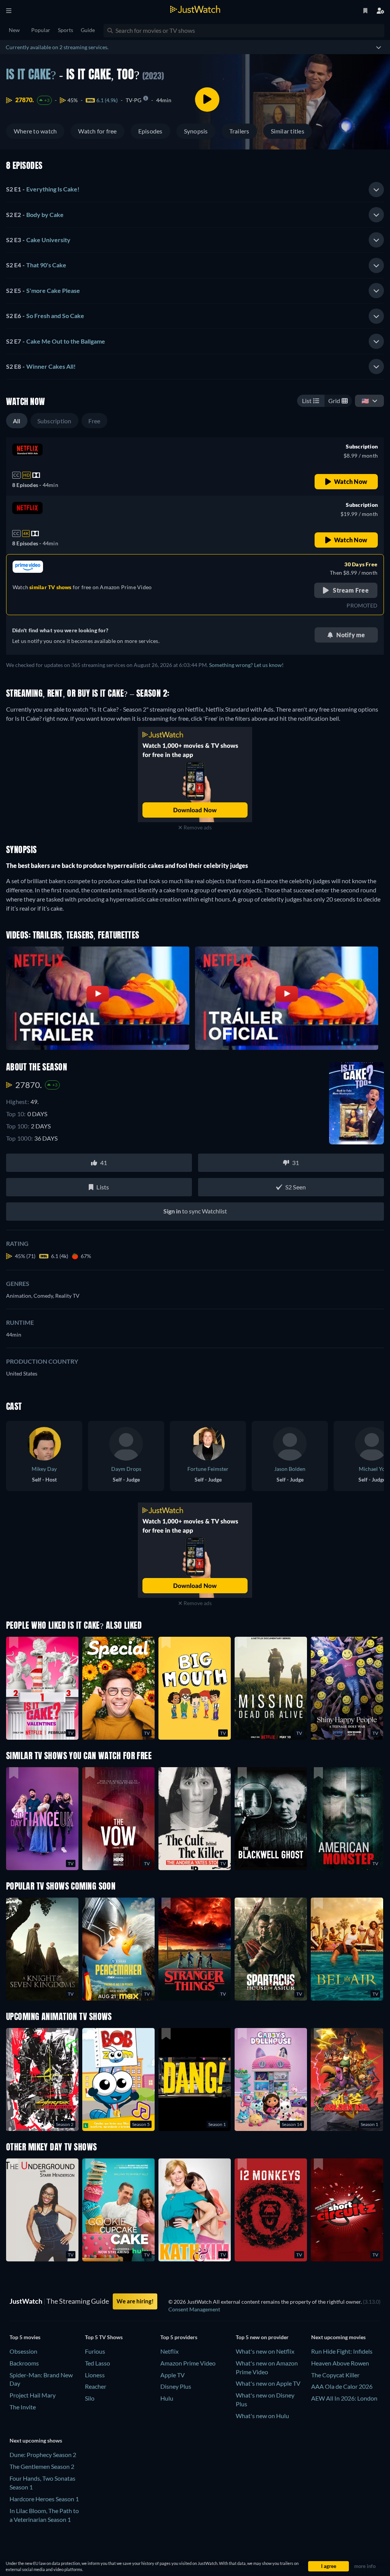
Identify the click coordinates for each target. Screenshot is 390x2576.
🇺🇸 (365, 401)
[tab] (195, 190)
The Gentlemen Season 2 (42, 2466)
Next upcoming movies (338, 2337)
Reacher (96, 2386)
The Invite (23, 2407)
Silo (90, 2398)
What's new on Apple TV (268, 2383)
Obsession (23, 2351)
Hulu (167, 2398)
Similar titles (288, 131)
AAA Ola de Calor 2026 (342, 2386)
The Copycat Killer (335, 2375)
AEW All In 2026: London (344, 2398)
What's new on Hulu (262, 2416)
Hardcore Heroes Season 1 (44, 2499)
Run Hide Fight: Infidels (342, 2351)
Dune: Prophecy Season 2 (43, 2455)
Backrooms (24, 2363)
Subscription (54, 421)
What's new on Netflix (265, 2351)
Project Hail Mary (33, 2395)
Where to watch (35, 131)
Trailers (239, 131)
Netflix (169, 2351)
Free (94, 421)
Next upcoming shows (36, 2440)
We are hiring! (135, 2301)
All (17, 421)
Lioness (95, 2375)
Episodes (150, 131)
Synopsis (196, 131)
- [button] (43, 189)
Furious (95, 2351)
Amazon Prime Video (188, 2363)
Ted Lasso (97, 2363)
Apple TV (173, 2375)
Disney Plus (176, 2386)
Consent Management (194, 2309)
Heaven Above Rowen (340, 2363)
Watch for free (97, 131)
